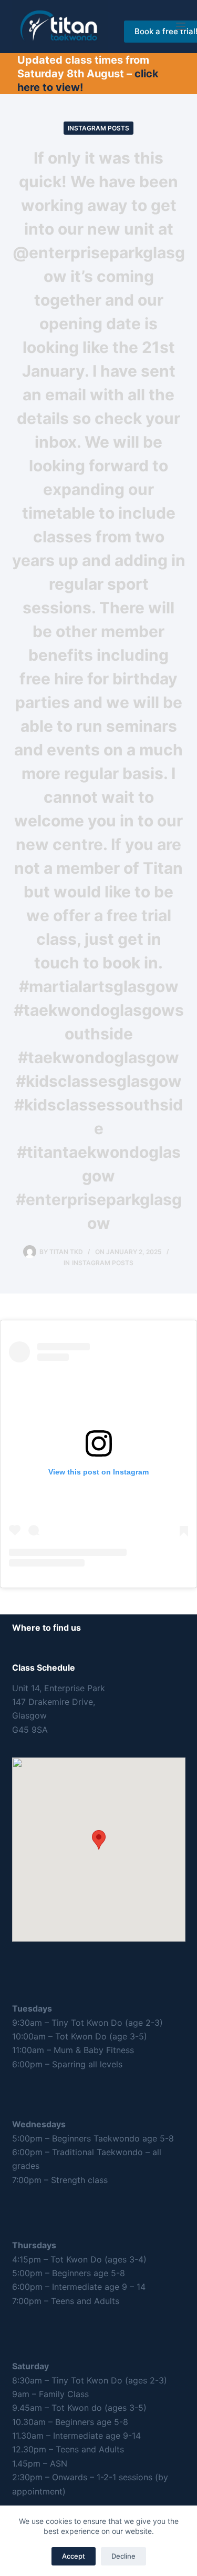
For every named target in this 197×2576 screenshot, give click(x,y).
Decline (123, 2556)
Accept (74, 2556)
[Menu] (181, 26)
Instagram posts (98, 128)
